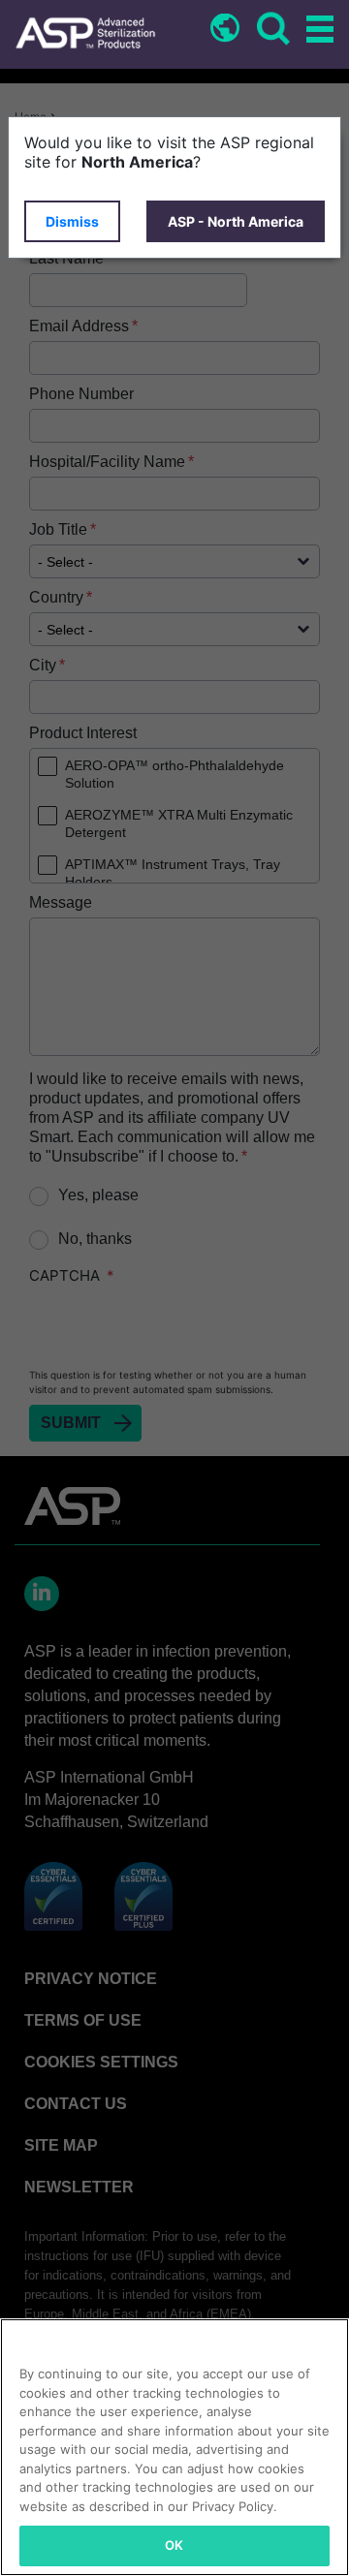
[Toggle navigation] (317, 31)
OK (174, 2545)
